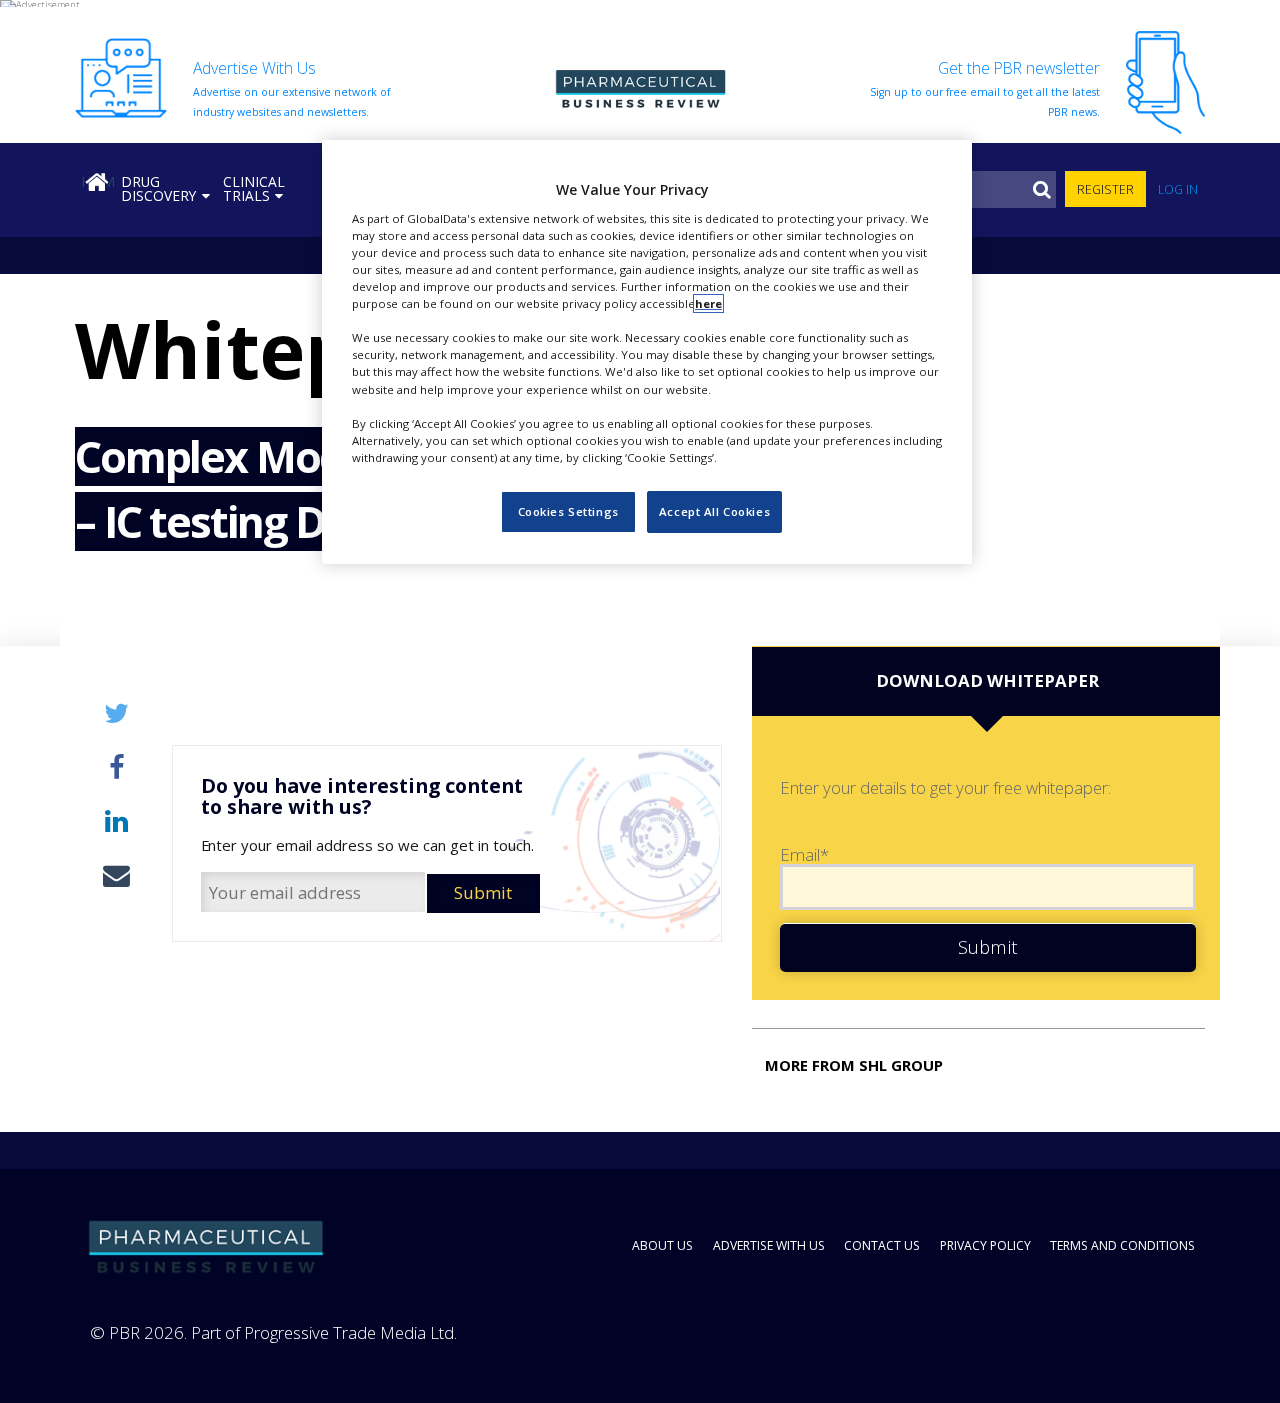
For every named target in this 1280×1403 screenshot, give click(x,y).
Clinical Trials (254, 188)
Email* (804, 855)
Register (1105, 189)
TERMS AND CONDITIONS (1122, 1245)
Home (98, 181)
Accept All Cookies (714, 511)
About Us (662, 1245)
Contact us (882, 1245)
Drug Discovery (158, 188)
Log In (1178, 189)
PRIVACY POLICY (985, 1245)
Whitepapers (135, 349)
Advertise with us (769, 1245)
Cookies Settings (568, 511)
